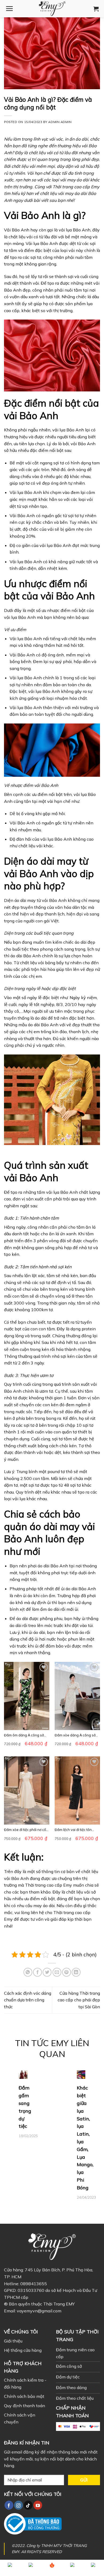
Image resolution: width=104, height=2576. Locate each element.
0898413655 (34, 2284)
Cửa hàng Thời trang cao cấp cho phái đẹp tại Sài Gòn (79, 2000)
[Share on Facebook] (37, 1972)
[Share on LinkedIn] (76, 1972)
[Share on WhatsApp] (28, 1972)
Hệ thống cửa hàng (23, 2350)
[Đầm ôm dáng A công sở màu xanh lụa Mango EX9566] (27, 1696)
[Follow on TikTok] (28, 2505)
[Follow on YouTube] (38, 2505)
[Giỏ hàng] (96, 9)
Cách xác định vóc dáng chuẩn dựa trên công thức (28, 2000)
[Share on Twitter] (47, 1972)
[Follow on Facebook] (9, 2505)
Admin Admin (60, 122)
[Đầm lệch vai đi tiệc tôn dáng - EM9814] (77, 1790)
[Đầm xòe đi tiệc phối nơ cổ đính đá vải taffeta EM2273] (27, 1790)
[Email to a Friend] (57, 1972)
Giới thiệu (13, 2341)
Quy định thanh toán (25, 2406)
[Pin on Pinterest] (67, 1972)
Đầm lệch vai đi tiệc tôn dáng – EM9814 (73, 1830)
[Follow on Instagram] (19, 2505)
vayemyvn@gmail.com (39, 2311)
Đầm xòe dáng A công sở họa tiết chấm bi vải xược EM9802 (75, 1735)
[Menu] (9, 9)
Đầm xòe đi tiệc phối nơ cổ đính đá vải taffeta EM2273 (26, 1830)
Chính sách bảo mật (24, 2396)
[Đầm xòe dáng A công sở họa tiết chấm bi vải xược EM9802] (77, 1696)
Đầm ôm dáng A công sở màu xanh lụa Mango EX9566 (24, 1735)
